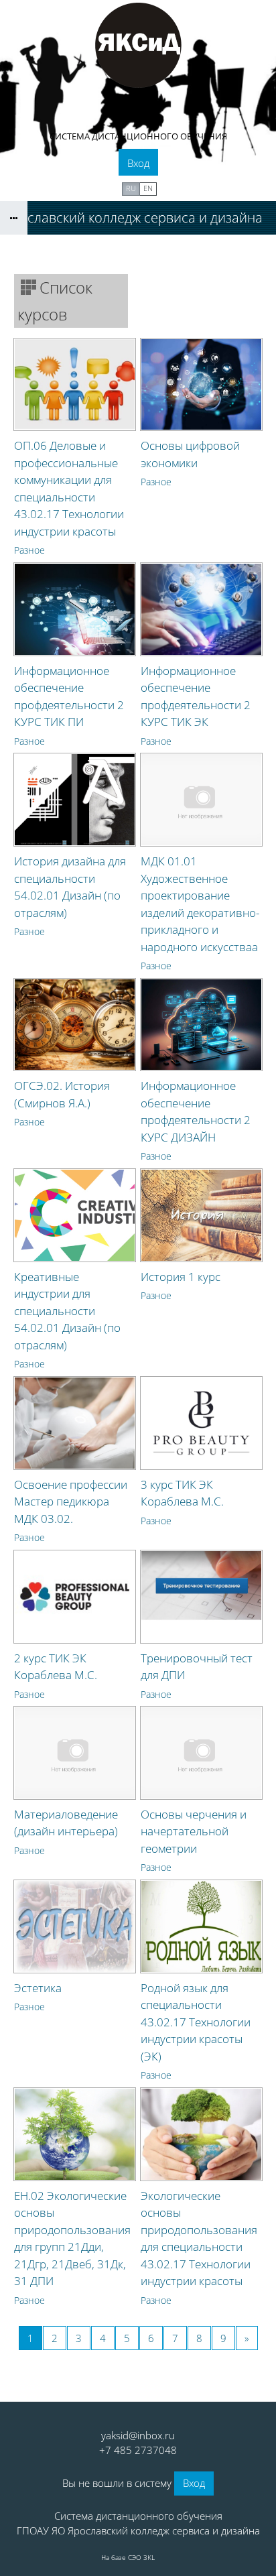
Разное (29, 550)
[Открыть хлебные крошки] (14, 218)
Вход (138, 163)
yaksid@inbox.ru (138, 2435)
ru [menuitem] (131, 188)
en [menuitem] (148, 188)
